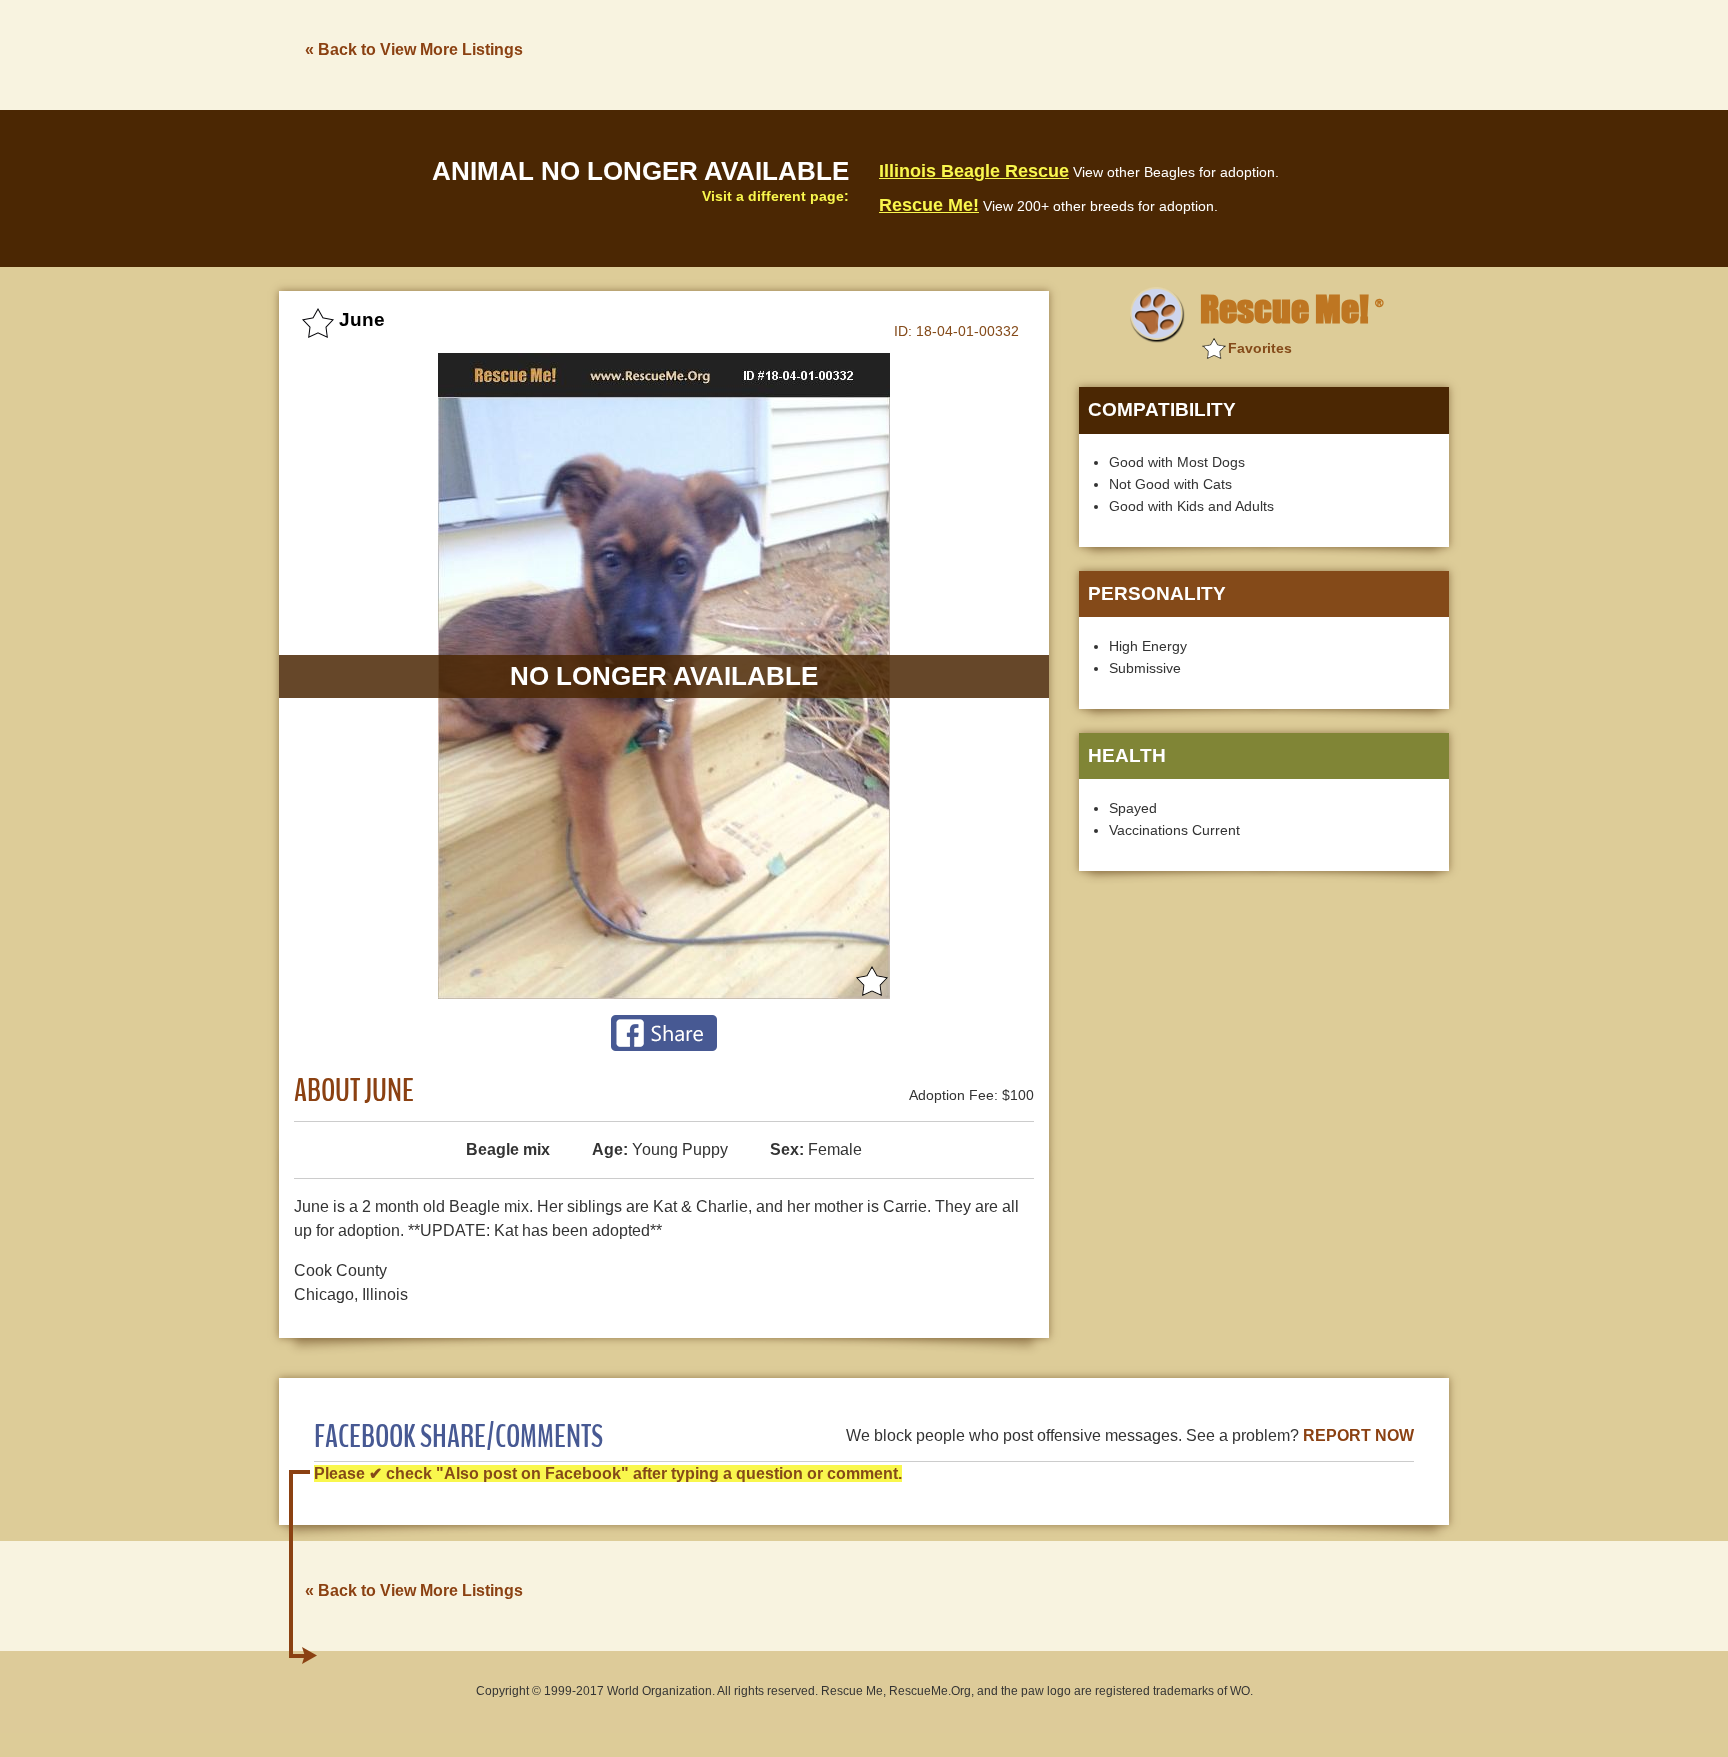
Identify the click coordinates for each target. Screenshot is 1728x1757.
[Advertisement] (1085, 53)
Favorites (1260, 348)
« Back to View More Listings (414, 49)
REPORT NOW (1358, 1435)
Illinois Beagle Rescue (974, 171)
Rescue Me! (929, 205)
